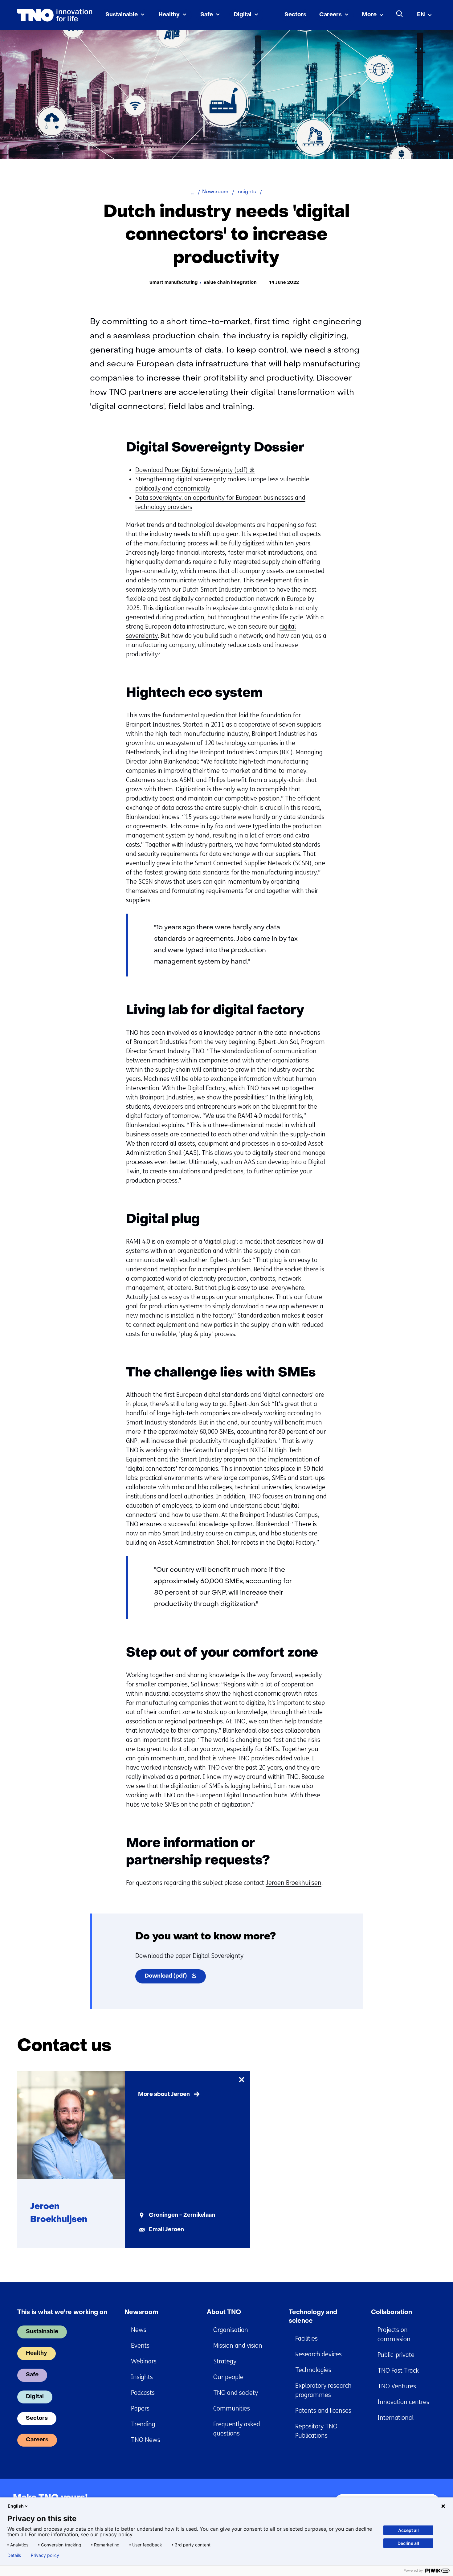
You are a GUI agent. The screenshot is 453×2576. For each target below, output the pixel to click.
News (139, 2330)
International (396, 2418)
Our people (228, 2377)
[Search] (400, 14)
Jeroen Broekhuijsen (294, 1883)
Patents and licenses (323, 2411)
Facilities (306, 2339)
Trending (143, 2424)
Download (175, 1978)
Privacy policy (45, 2555)
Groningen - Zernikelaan (182, 2215)
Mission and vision (238, 2346)
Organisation (231, 2330)
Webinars (144, 2361)
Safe (207, 15)
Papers (140, 2409)
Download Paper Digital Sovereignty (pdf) (194, 470)
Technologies (313, 2370)
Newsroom (141, 2313)
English (16, 2506)
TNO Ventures (397, 2386)
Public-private (396, 2355)
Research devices (318, 2354)
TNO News (146, 2440)
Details (14, 2555)
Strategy (225, 2361)
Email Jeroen (166, 2230)
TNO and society (236, 2393)
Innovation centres (403, 2402)
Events (140, 2346)
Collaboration (392, 2313)
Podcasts (143, 2393)
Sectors (295, 15)
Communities (232, 2409)
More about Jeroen (164, 2095)
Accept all (408, 2530)
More (369, 15)
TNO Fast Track (398, 2371)
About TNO (224, 2313)
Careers (331, 15)
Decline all (408, 2543)
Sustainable (122, 15)
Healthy (169, 15)
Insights (142, 2377)
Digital (243, 15)
